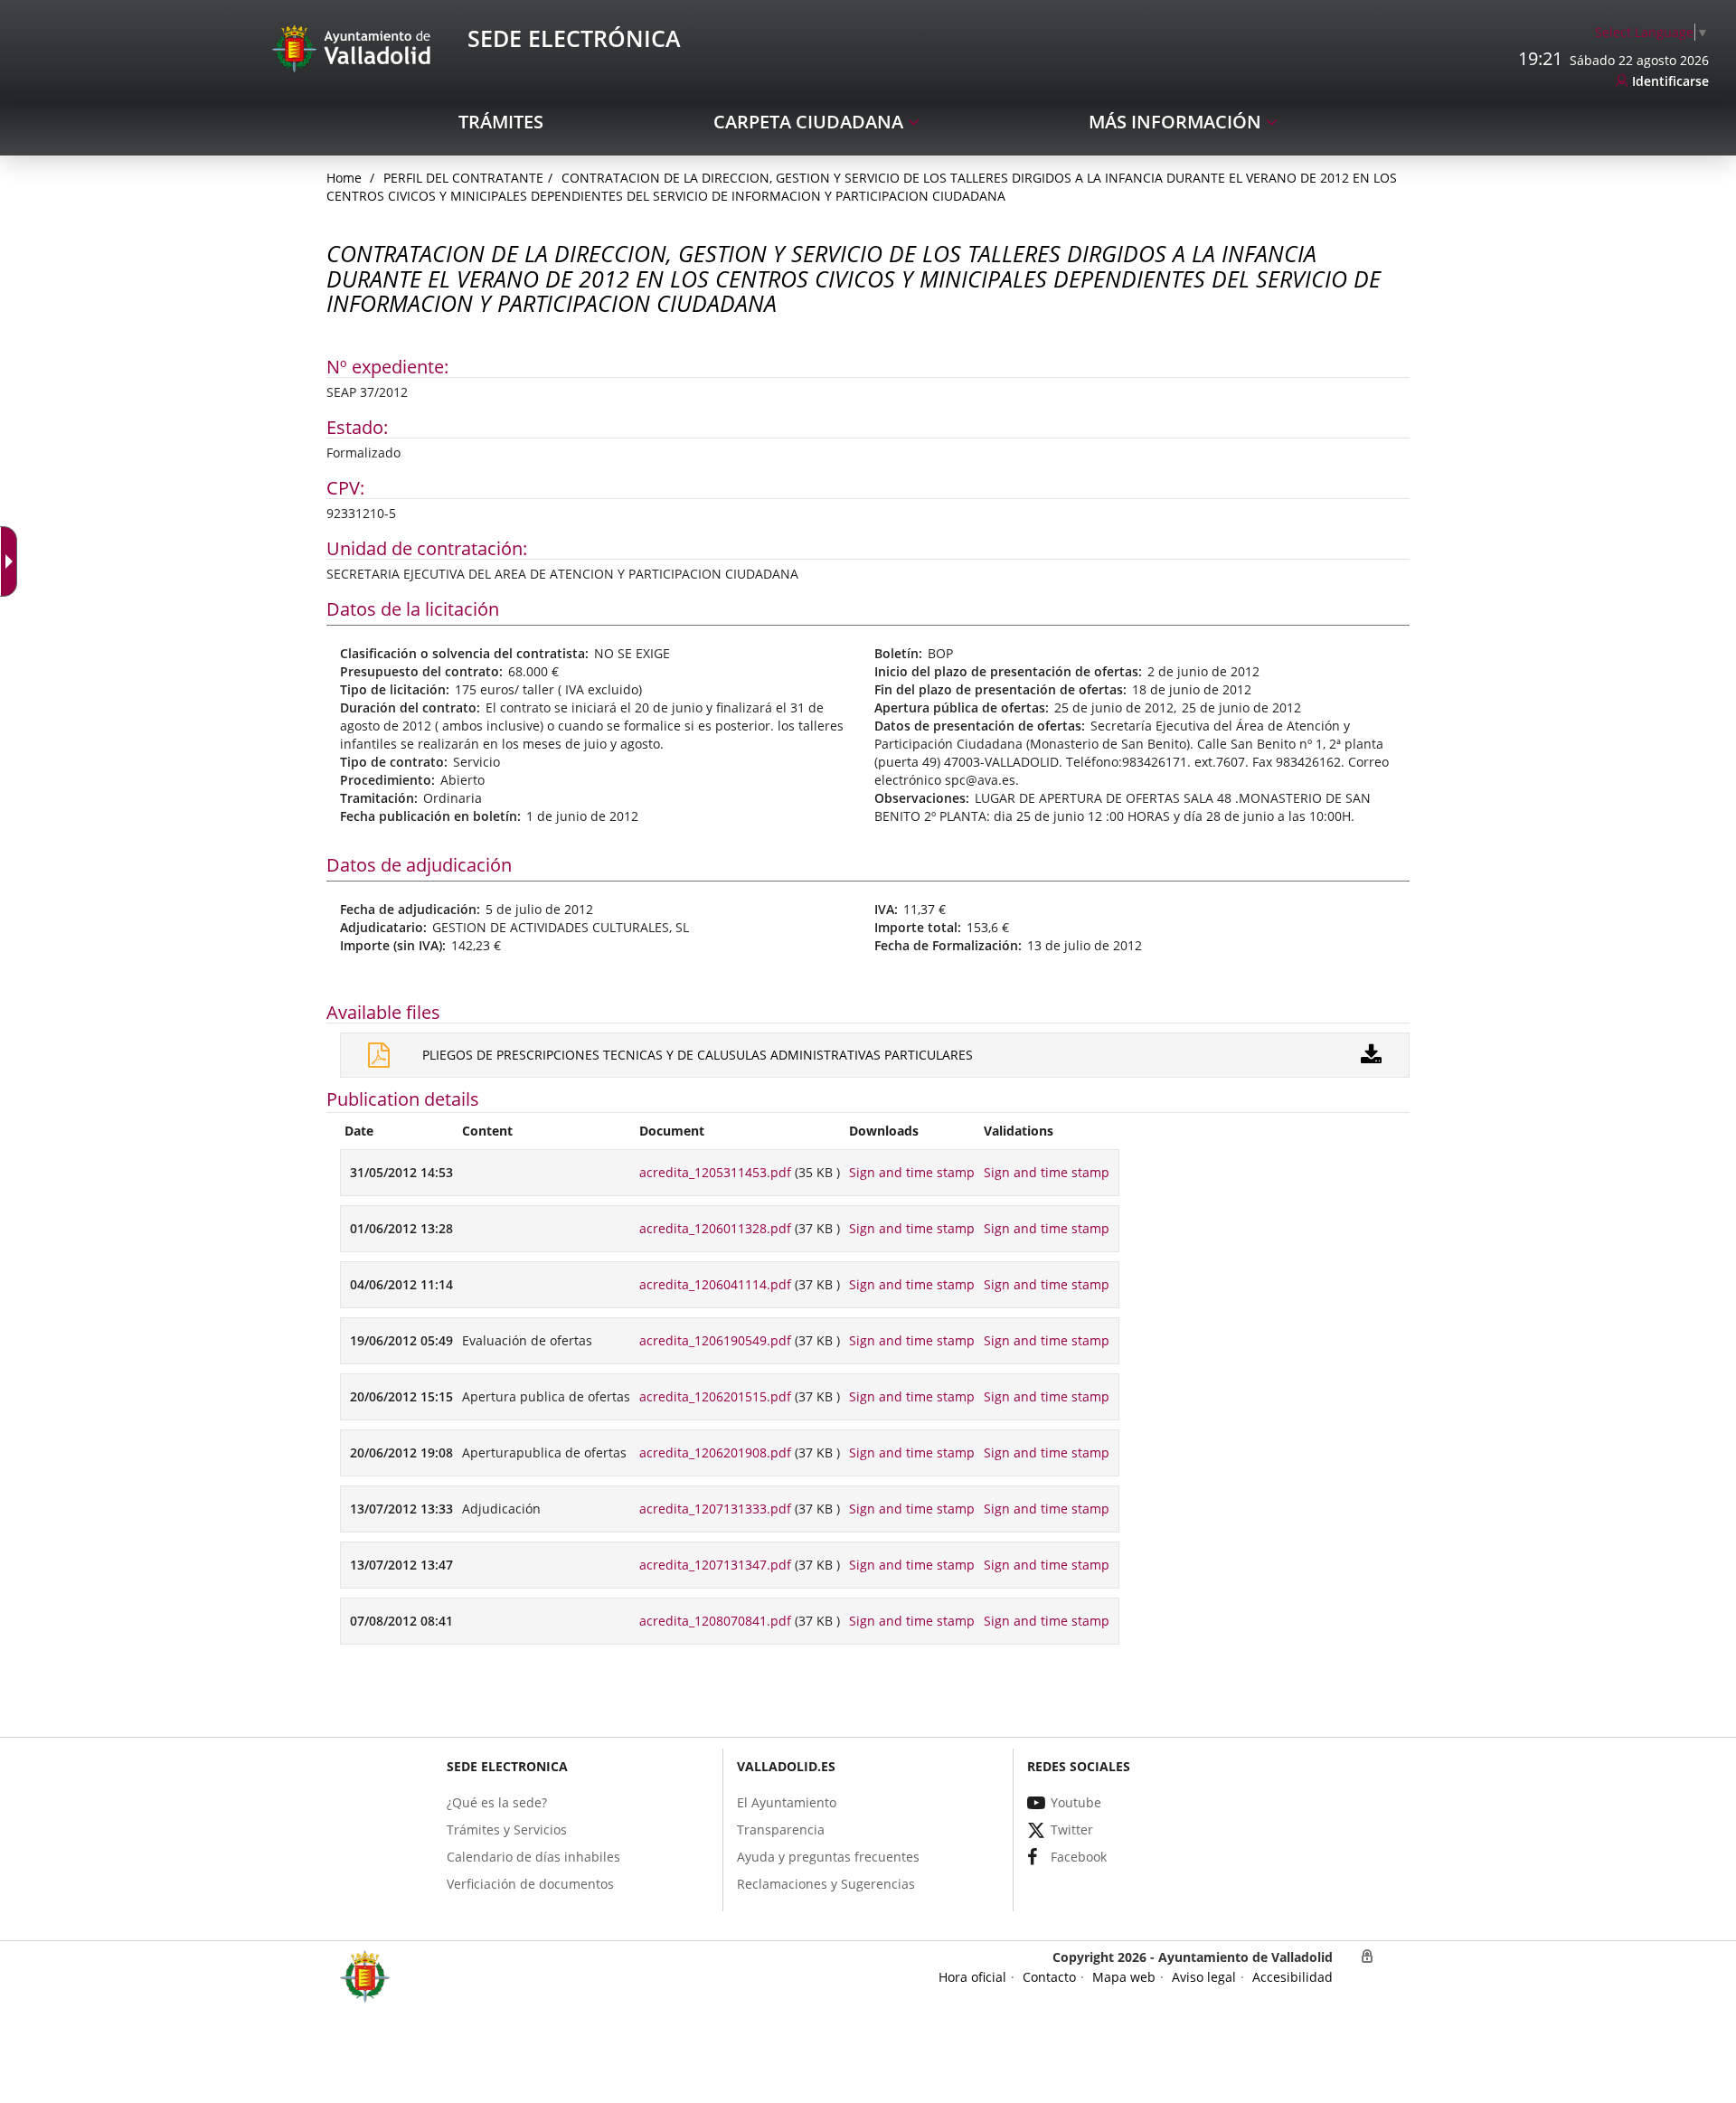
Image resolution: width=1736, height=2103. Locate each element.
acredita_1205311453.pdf (715, 1172)
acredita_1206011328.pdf (715, 1228)
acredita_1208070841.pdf (715, 1621)
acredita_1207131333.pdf (715, 1509)
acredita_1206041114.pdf (715, 1284)
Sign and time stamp (912, 1172)
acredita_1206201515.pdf (715, 1396)
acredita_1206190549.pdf (715, 1340)
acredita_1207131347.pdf (715, 1565)
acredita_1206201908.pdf (715, 1452)
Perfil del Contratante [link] (463, 178)
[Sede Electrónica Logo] (354, 47)
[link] (1652, 32)
